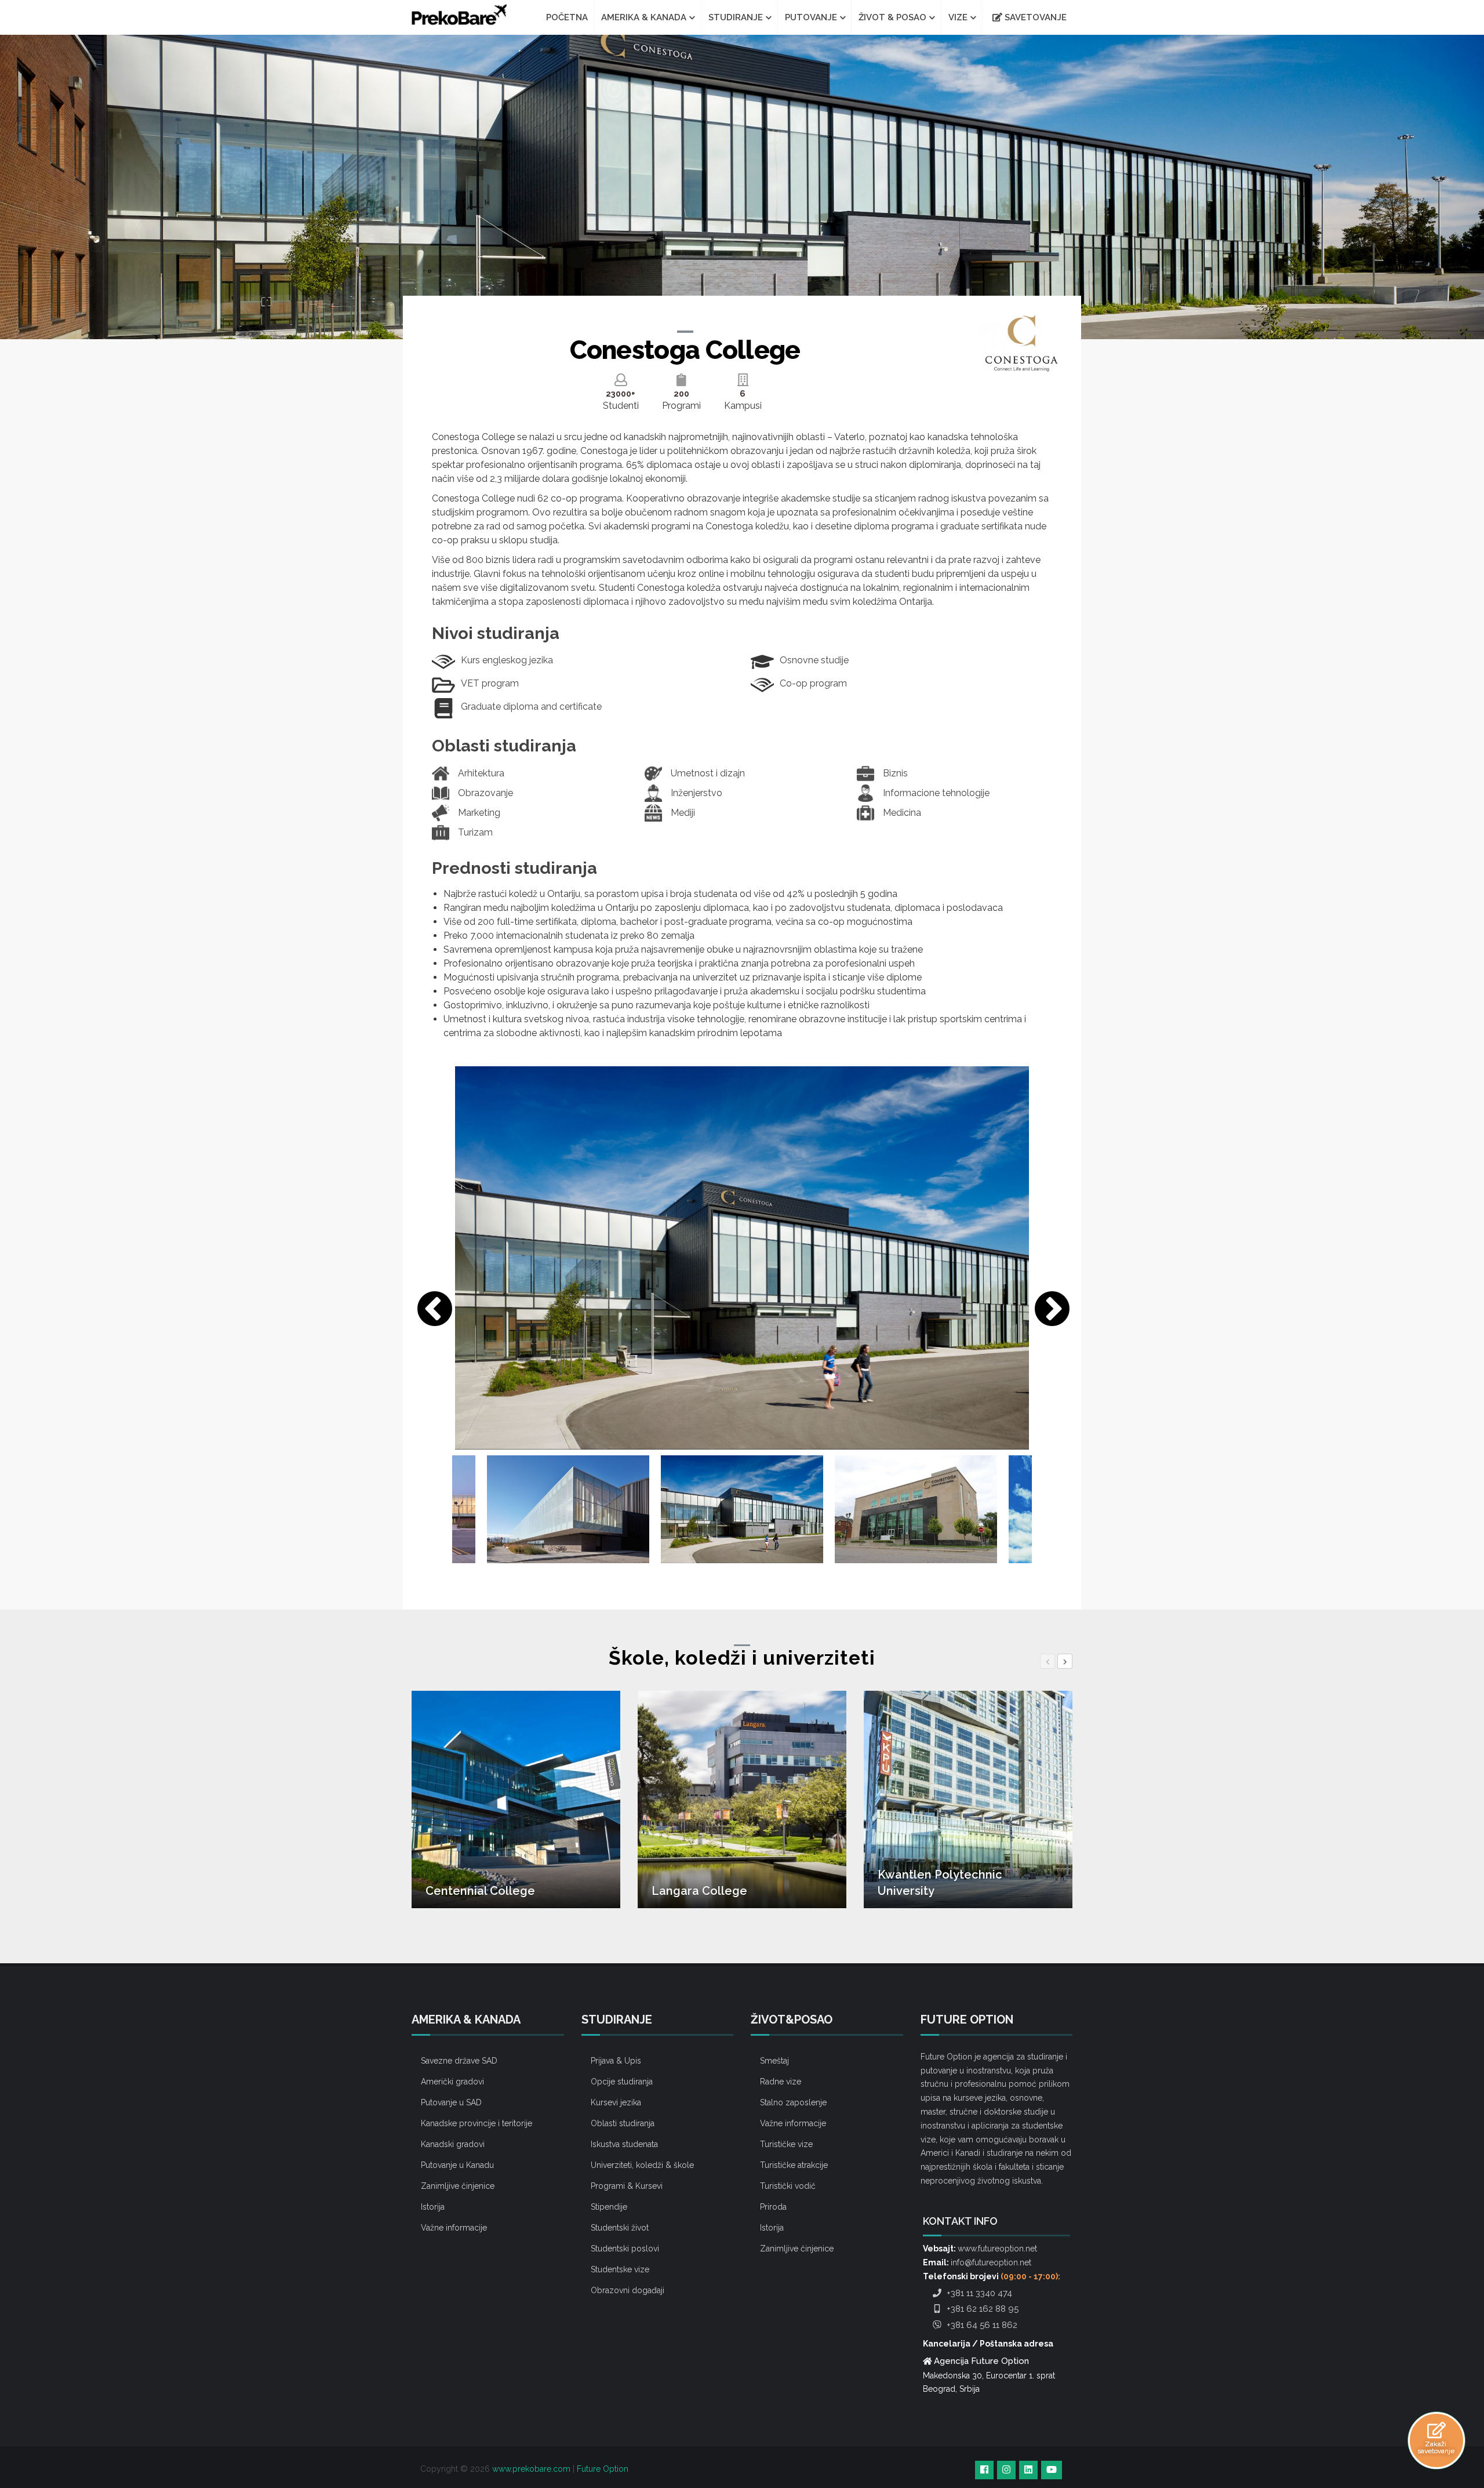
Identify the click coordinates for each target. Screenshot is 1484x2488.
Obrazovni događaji (628, 2290)
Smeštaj (774, 2061)
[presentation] (1047, 1661)
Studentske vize (620, 2269)
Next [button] (1046, 1305)
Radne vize (781, 2082)
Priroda (773, 2207)
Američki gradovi (452, 2082)
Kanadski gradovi (453, 2144)
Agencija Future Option (981, 2361)
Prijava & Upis (616, 2061)
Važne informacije (454, 2228)
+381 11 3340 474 (978, 2293)
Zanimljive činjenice (458, 2186)
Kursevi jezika (616, 2102)
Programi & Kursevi (627, 2186)
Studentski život (620, 2228)
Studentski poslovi (625, 2249)
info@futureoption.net (991, 2262)
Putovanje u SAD (451, 2102)
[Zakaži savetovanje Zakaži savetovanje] (1436, 2430)
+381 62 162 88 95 (981, 2309)
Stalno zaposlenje (793, 2102)
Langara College (699, 1891)
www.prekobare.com (531, 2469)
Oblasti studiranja (623, 2123)
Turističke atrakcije (794, 2165)
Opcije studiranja (622, 2082)
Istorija (433, 2207)
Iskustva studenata (624, 2144)
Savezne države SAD (459, 2061)
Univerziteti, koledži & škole (642, 2165)
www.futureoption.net (997, 2249)
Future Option (603, 2469)
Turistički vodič (788, 2186)
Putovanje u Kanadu (457, 2165)
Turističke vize (786, 2144)
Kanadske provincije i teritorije (477, 2123)
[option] (742, 1258)
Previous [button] (429, 1305)
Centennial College (480, 1891)
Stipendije (609, 2207)
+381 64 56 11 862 (981, 2325)
